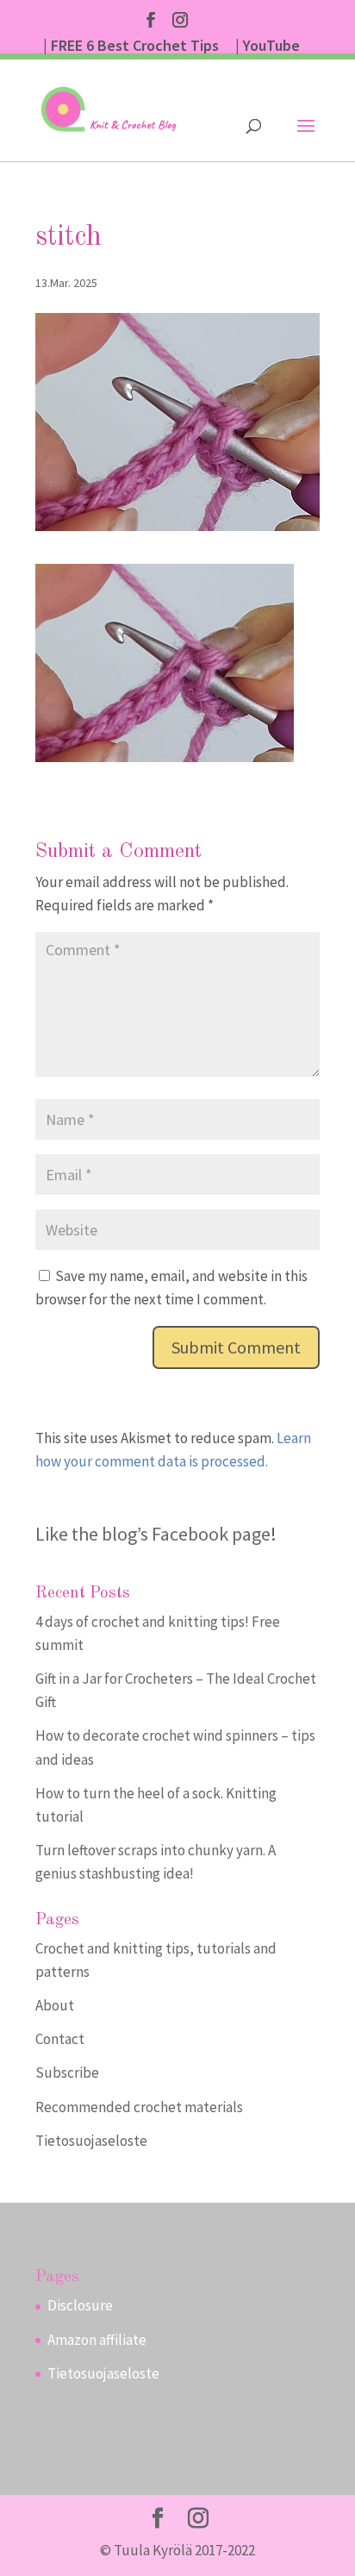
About (55, 2005)
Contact (60, 2039)
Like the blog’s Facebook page (153, 1534)
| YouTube (268, 47)
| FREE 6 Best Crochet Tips (131, 47)
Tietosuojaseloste (91, 2141)
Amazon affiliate (97, 2340)
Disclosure (80, 2305)
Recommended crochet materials (139, 2107)
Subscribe (67, 2073)
